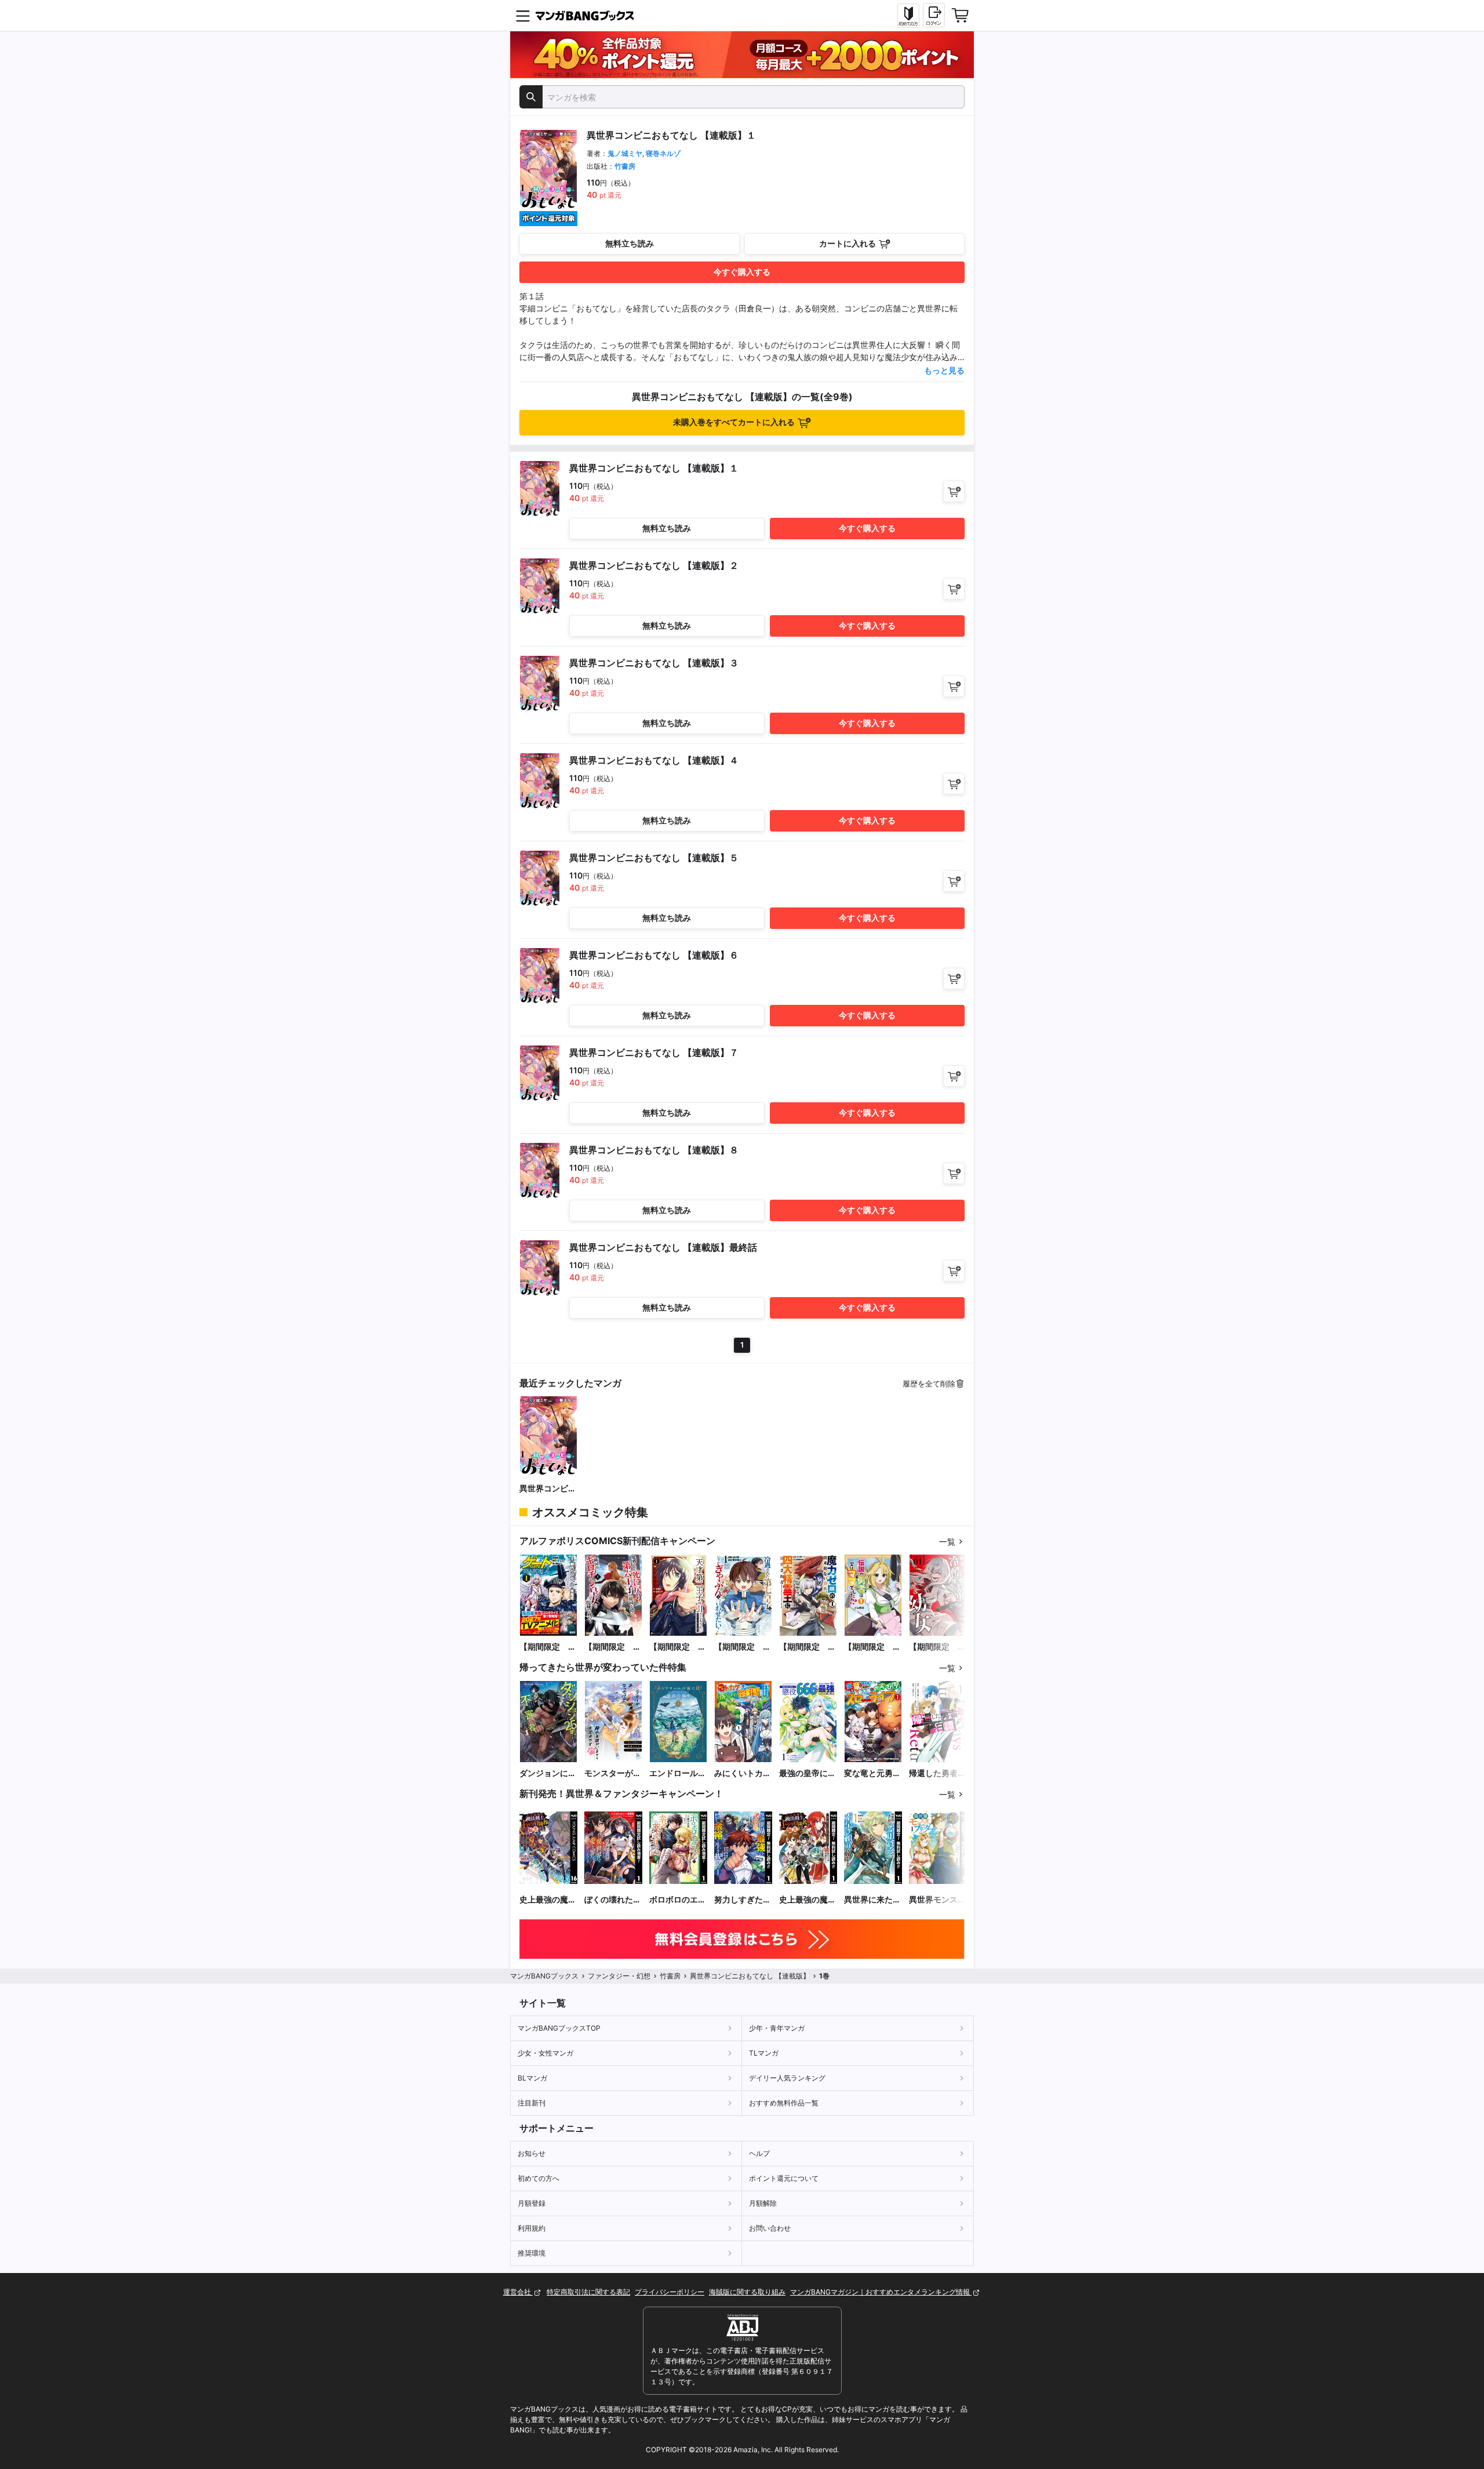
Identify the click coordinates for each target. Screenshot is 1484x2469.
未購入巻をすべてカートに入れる (734, 422)
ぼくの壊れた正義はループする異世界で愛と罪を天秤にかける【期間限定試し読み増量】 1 (613, 1900)
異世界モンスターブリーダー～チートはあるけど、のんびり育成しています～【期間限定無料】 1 (937, 1900)
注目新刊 (532, 2103)
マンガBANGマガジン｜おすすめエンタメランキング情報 (881, 2292)
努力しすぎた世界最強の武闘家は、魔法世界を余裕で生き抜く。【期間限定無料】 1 (743, 1900)
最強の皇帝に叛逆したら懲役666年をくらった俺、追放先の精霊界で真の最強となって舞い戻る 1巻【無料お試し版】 (808, 1773)
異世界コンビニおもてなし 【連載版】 (548, 1489)
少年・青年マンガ (777, 2028)
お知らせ (532, 2153)
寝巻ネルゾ (663, 153)
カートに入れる (848, 243)
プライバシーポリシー (670, 2292)
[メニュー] (523, 16)
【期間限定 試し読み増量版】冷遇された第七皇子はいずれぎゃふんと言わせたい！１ (743, 1647)
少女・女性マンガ (545, 2053)
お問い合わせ (770, 2228)
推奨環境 (532, 2253)
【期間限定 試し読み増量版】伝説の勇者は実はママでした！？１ (872, 1647)
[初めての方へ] (908, 16)
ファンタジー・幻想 (619, 1976)
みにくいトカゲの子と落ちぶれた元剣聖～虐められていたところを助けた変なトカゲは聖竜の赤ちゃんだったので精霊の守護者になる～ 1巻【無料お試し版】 (743, 1773)
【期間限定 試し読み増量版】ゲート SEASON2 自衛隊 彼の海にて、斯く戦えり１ (548, 1647)
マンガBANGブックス (544, 1976)
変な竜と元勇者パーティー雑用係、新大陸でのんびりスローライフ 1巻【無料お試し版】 (872, 1773)
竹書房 (625, 166)
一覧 (947, 1542)
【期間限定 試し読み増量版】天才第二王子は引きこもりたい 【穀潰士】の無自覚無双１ (678, 1647)
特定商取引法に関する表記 (588, 2292)
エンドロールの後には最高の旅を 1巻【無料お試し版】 (678, 1773)
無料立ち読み (630, 243)
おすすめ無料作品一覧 (784, 2103)
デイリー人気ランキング (787, 2078)
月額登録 (532, 2203)
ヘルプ (759, 2153)
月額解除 (763, 2203)
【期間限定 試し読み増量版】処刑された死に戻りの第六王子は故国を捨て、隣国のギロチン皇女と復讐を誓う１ (613, 1647)
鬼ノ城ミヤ (625, 153)
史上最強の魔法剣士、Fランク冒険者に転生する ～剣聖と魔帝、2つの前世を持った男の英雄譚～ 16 (548, 1900)
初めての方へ (539, 2178)
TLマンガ (764, 2053)
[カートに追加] (954, 491)
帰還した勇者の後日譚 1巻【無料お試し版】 (937, 1773)
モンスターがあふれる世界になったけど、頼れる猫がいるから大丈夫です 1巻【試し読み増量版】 (613, 1773)
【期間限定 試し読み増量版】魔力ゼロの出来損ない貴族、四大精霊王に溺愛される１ (808, 1647)
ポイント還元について (784, 2178)
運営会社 (518, 2292)
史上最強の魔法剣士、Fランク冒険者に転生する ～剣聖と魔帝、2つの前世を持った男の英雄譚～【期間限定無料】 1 (808, 1900)
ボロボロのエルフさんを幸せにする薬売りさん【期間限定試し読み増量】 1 (678, 1900)
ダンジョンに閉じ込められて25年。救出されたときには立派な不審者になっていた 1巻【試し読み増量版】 (548, 1773)
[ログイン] (934, 15)
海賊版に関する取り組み (747, 2292)
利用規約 (532, 2228)
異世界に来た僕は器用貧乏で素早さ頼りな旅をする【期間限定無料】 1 (872, 1900)
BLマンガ (532, 2078)
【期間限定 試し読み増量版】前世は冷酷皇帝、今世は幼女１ (937, 1647)
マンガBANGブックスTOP (559, 2028)
